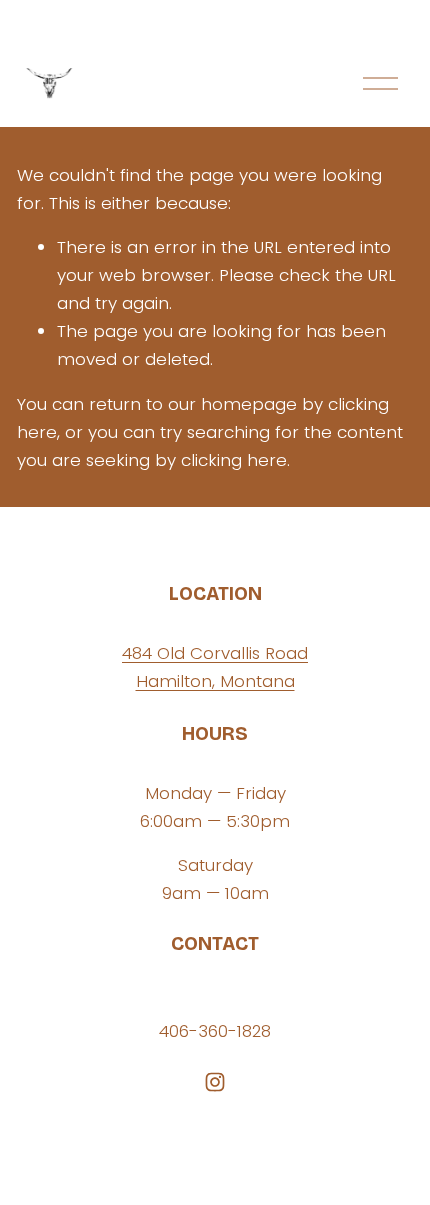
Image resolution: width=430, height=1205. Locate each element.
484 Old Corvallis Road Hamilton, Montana (215, 667)
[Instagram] (215, 1082)
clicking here (234, 460)
